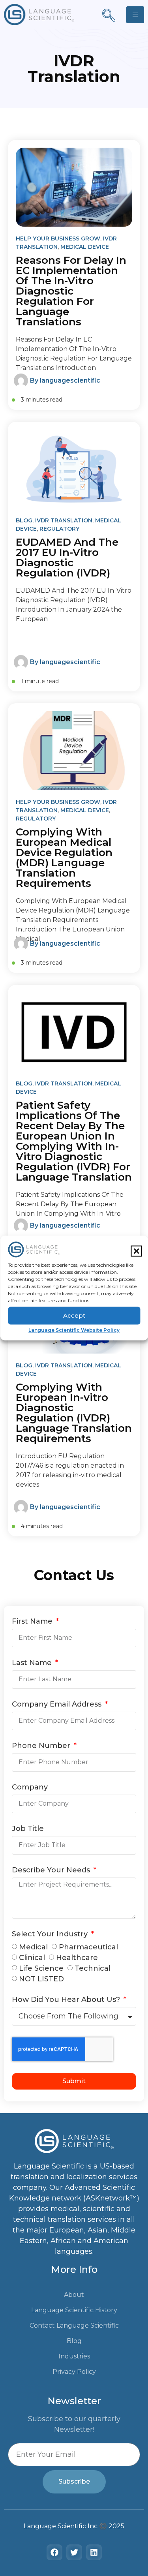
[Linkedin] (94, 2552)
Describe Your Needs (52, 1870)
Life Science (41, 1968)
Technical (93, 1968)
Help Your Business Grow (58, 238)
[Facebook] (54, 2552)
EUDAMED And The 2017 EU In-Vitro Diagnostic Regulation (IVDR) (67, 558)
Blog (24, 520)
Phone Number (42, 1746)
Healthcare (77, 1958)
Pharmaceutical (88, 1947)
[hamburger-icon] (135, 15)
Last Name (33, 1663)
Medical (33, 1947)
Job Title (28, 1829)
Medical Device (85, 247)
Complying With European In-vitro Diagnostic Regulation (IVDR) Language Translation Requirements (74, 1413)
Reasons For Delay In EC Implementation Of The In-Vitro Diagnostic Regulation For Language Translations (71, 291)
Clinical (32, 1958)
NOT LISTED (41, 1979)
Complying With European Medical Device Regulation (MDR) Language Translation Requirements (64, 858)
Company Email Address (58, 1705)
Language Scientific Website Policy (74, 1330)
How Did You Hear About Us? (67, 2000)
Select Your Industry (51, 1934)
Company (30, 1787)
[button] (136, 1251)
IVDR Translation (64, 520)
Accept (74, 1315)
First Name (33, 1622)
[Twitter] (74, 2552)
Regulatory (59, 529)
